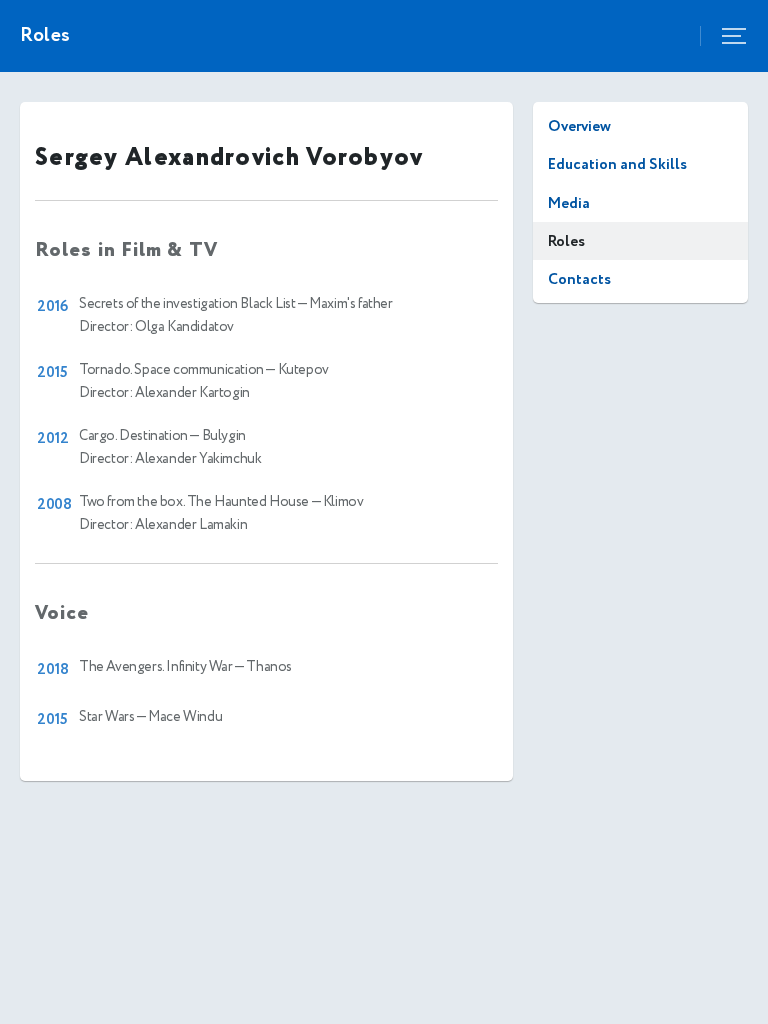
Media (569, 203)
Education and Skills (617, 164)
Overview (579, 126)
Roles (566, 241)
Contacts (579, 279)
